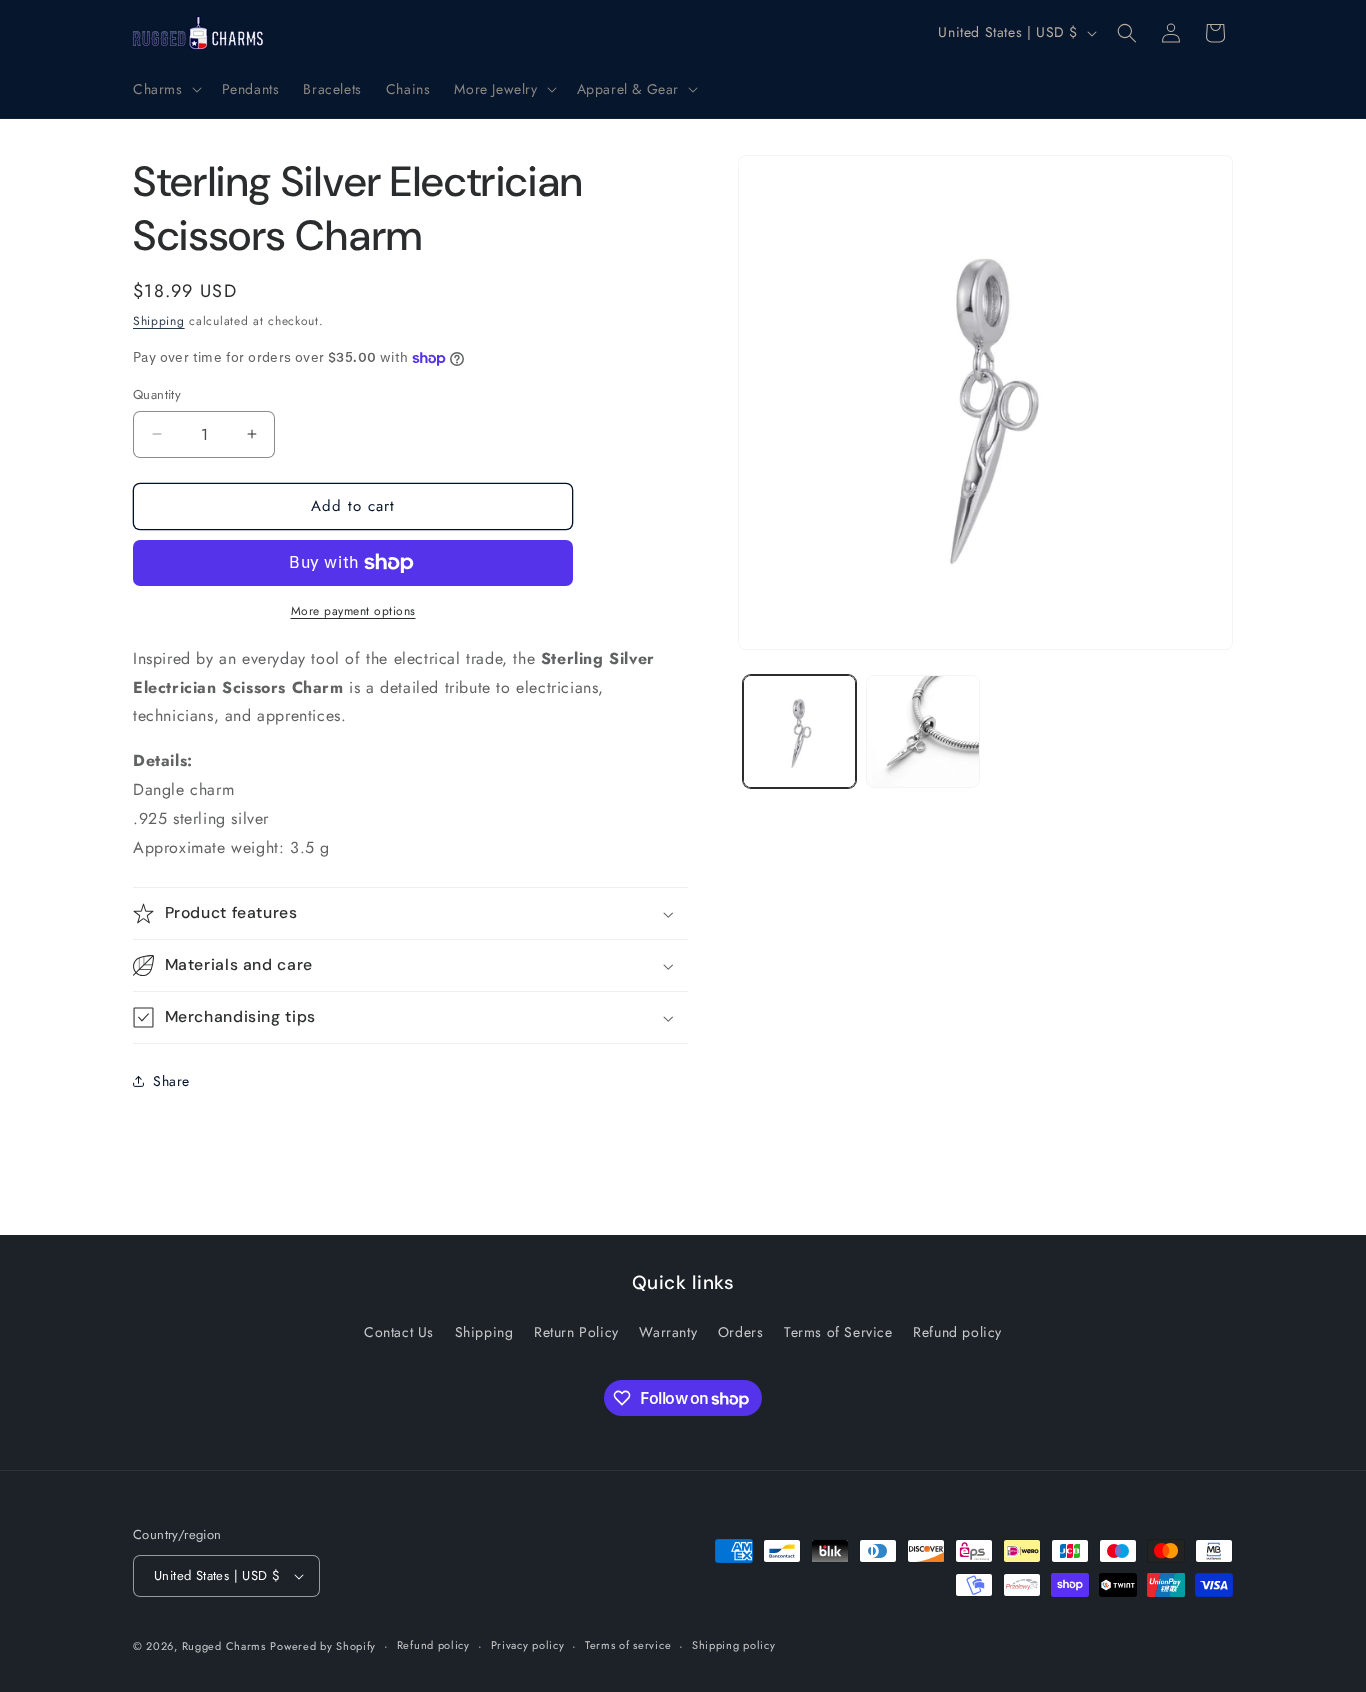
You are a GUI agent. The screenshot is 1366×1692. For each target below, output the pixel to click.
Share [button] (171, 1081)
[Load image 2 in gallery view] (922, 731)
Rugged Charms (224, 1646)
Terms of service (628, 1645)
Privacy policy (528, 1645)
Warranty (668, 1332)
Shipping (159, 321)
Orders (741, 1332)
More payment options (353, 611)
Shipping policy (734, 1645)
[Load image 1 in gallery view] (799, 731)
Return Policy (576, 1332)
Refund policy (957, 1332)
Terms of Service (838, 1332)
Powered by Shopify (323, 1646)
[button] (165, 89)
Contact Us (399, 1332)
